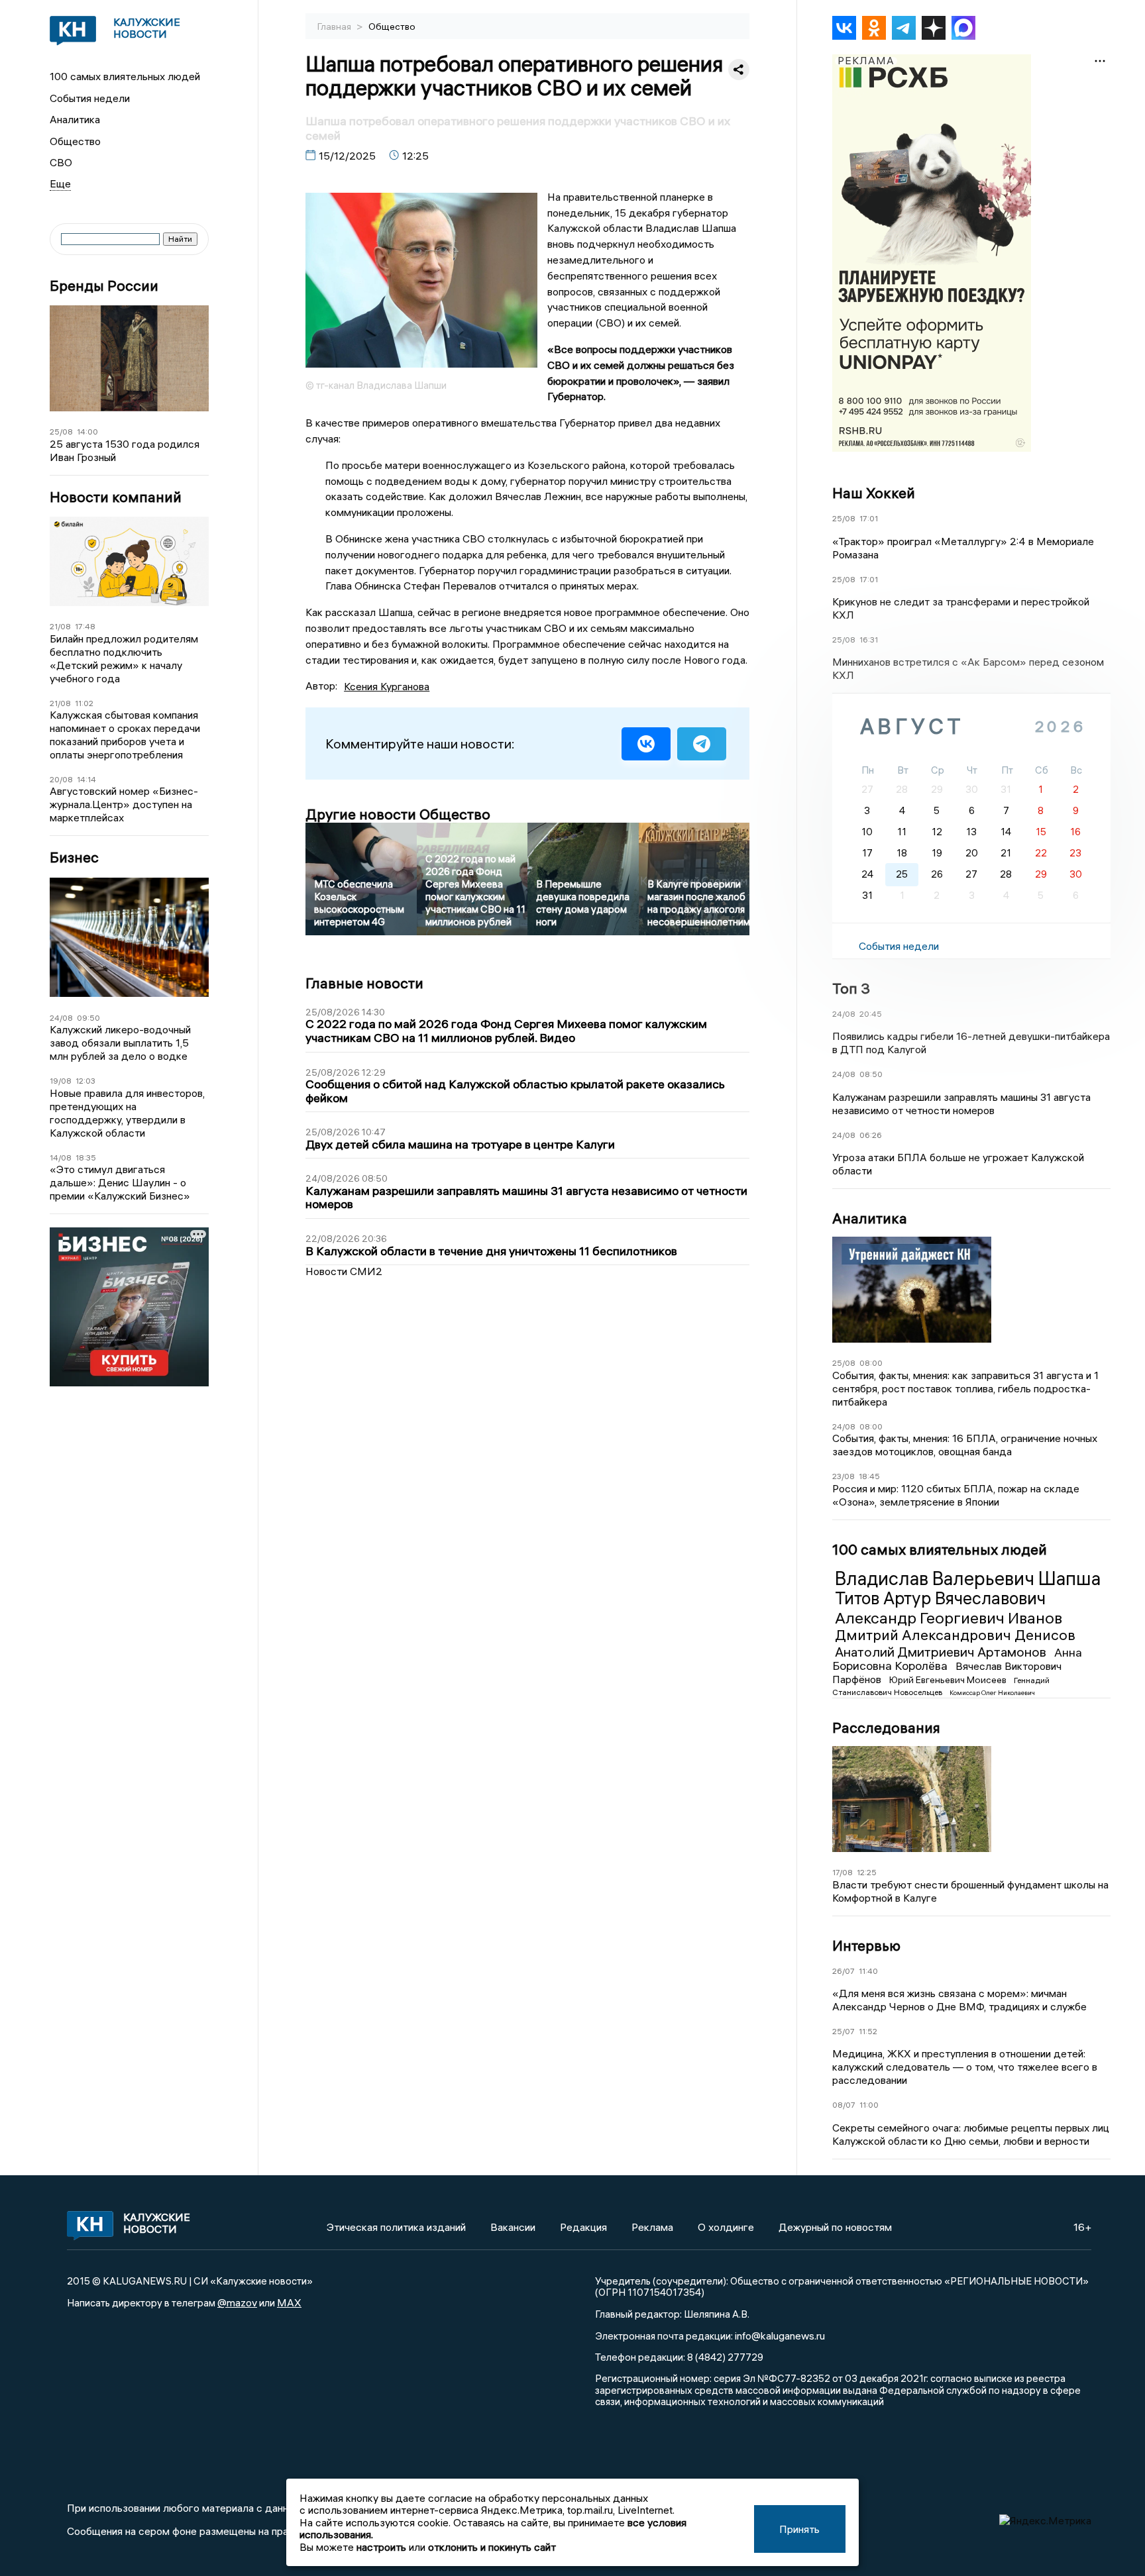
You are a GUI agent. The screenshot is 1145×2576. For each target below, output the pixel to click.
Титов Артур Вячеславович (940, 1598)
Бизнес (74, 857)
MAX (289, 2302)
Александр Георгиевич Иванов (949, 1618)
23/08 (844, 1476)
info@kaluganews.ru (780, 2336)
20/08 (61, 779)
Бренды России (104, 286)
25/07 (844, 2031)
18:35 (86, 1158)
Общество (75, 141)
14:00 (87, 432)
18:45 (869, 1476)
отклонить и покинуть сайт (492, 2547)
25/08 (61, 432)
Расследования (886, 1727)
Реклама (652, 2227)
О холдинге (726, 2227)
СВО (61, 162)
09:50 (88, 1018)
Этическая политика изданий (396, 2227)
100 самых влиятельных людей (125, 76)
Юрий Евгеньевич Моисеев (949, 1680)
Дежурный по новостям (835, 2227)
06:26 (871, 1135)
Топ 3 (851, 988)
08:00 (871, 1363)
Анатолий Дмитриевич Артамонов (942, 1652)
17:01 (869, 518)
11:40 (868, 1971)
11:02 (84, 703)
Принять (799, 2529)
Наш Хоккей (874, 493)
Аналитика (75, 119)
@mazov (237, 2302)
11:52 (868, 2031)
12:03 (85, 1081)
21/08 (60, 626)
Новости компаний (116, 497)
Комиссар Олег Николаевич (992, 1693)
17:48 (85, 626)
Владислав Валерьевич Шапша (968, 1578)
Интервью (866, 1945)
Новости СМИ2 (344, 1271)
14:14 (86, 779)
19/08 (61, 1081)
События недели (90, 98)
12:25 (867, 1872)
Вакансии (513, 2227)
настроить (381, 2547)
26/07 (844, 1971)
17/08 (843, 1872)
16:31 (869, 640)
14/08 (61, 1158)
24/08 (61, 1018)
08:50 (871, 1074)
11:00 (869, 2105)
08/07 (844, 2105)
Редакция (583, 2227)
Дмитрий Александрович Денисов (955, 1635)
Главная (335, 26)
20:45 (871, 1014)
